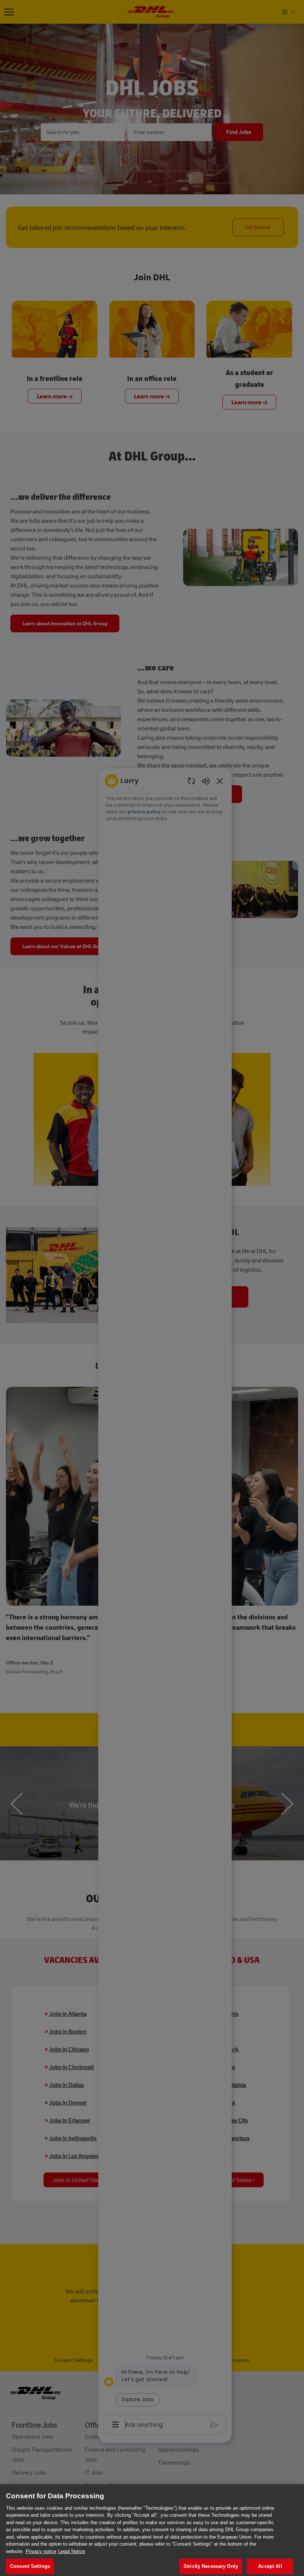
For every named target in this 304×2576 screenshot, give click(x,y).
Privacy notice (41, 2551)
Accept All (270, 2566)
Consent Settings (30, 2566)
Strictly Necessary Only (211, 2566)
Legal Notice (72, 2551)
